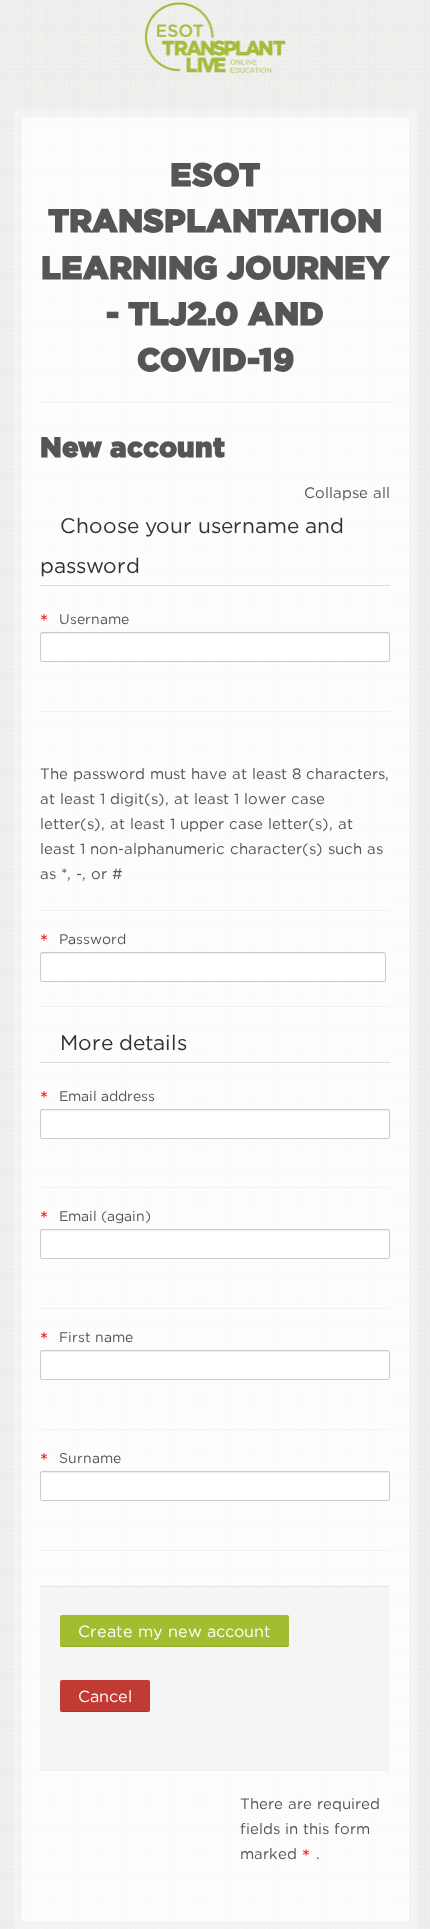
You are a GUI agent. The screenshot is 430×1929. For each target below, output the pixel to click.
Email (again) (105, 1215)
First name (96, 1336)
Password (92, 938)
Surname (90, 1457)
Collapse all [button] (347, 492)
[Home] (215, 40)
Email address (107, 1095)
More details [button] (123, 1042)
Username (94, 618)
